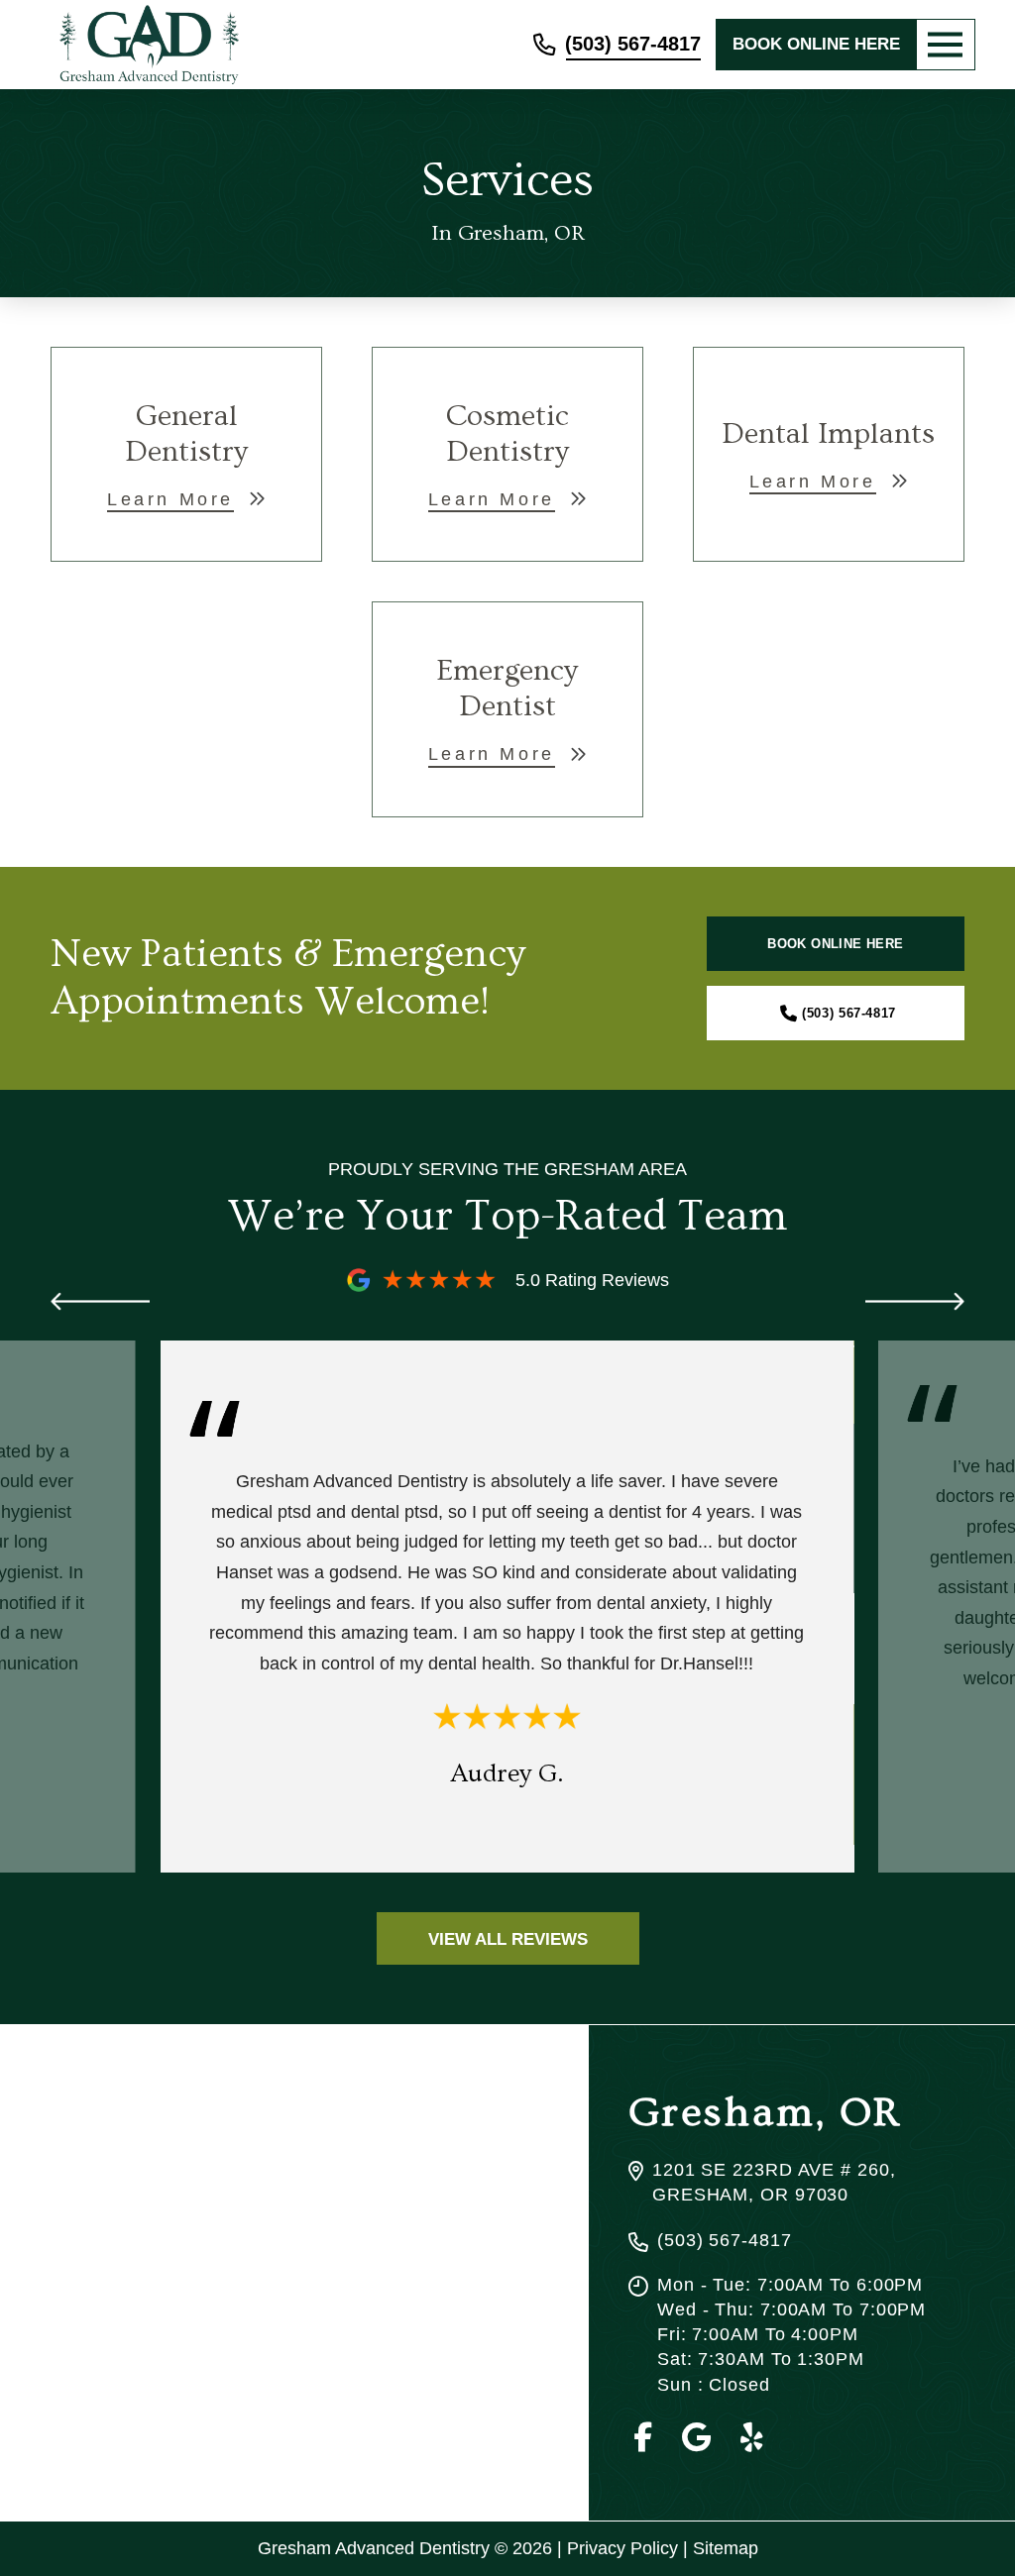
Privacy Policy (622, 2548)
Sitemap (726, 2548)
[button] (946, 45)
